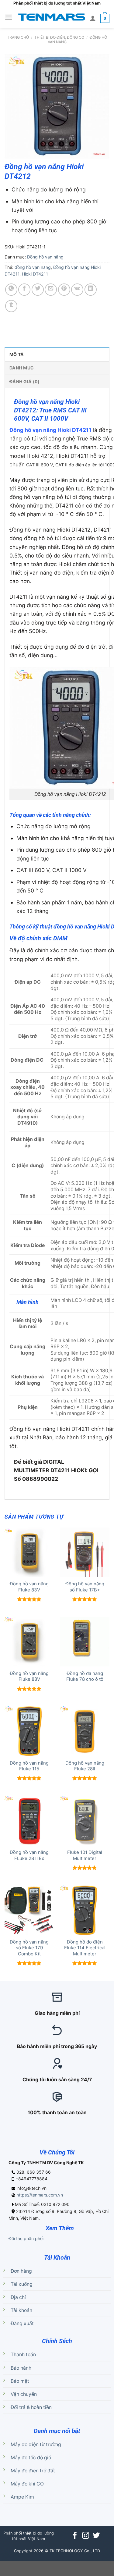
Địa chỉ (18, 2297)
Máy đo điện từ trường (36, 2444)
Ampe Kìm (22, 2497)
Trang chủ (18, 37)
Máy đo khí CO (27, 2484)
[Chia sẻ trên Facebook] (24, 290)
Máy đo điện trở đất (33, 2471)
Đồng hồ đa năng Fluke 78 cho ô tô (85, 1676)
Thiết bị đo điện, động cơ (59, 37)
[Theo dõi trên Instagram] (86, 2536)
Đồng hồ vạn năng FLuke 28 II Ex (29, 1855)
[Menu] (9, 17)
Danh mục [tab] (22, 368)
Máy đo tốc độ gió (31, 2458)
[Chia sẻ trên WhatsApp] (11, 290)
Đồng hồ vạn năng (45, 257)
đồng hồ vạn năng (33, 267)
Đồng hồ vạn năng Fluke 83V (29, 1587)
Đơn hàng (21, 2271)
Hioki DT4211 (35, 274)
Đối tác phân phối (26, 2238)
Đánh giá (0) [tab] (24, 381)
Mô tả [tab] (17, 354)
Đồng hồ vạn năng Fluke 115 (29, 1766)
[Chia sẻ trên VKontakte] (77, 290)
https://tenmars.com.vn (40, 2195)
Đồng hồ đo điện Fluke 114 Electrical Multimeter (85, 1948)
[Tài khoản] (93, 18)
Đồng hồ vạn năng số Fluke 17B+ (85, 1587)
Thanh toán (23, 2355)
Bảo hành (21, 2368)
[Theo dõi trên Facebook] (75, 2536)
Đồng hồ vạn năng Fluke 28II (85, 1766)
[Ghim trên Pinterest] (64, 290)
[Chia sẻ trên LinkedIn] (91, 290)
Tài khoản (21, 2310)
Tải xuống (22, 2284)
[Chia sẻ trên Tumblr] (11, 306)
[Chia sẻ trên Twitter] (38, 290)
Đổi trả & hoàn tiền (31, 2407)
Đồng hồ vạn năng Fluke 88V (29, 1676)
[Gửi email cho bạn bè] (51, 290)
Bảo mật (20, 2381)
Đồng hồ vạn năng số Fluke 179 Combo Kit (29, 1948)
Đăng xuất (22, 2323)
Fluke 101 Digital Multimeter (85, 1855)
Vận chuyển (24, 2394)
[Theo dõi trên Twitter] (96, 2536)
